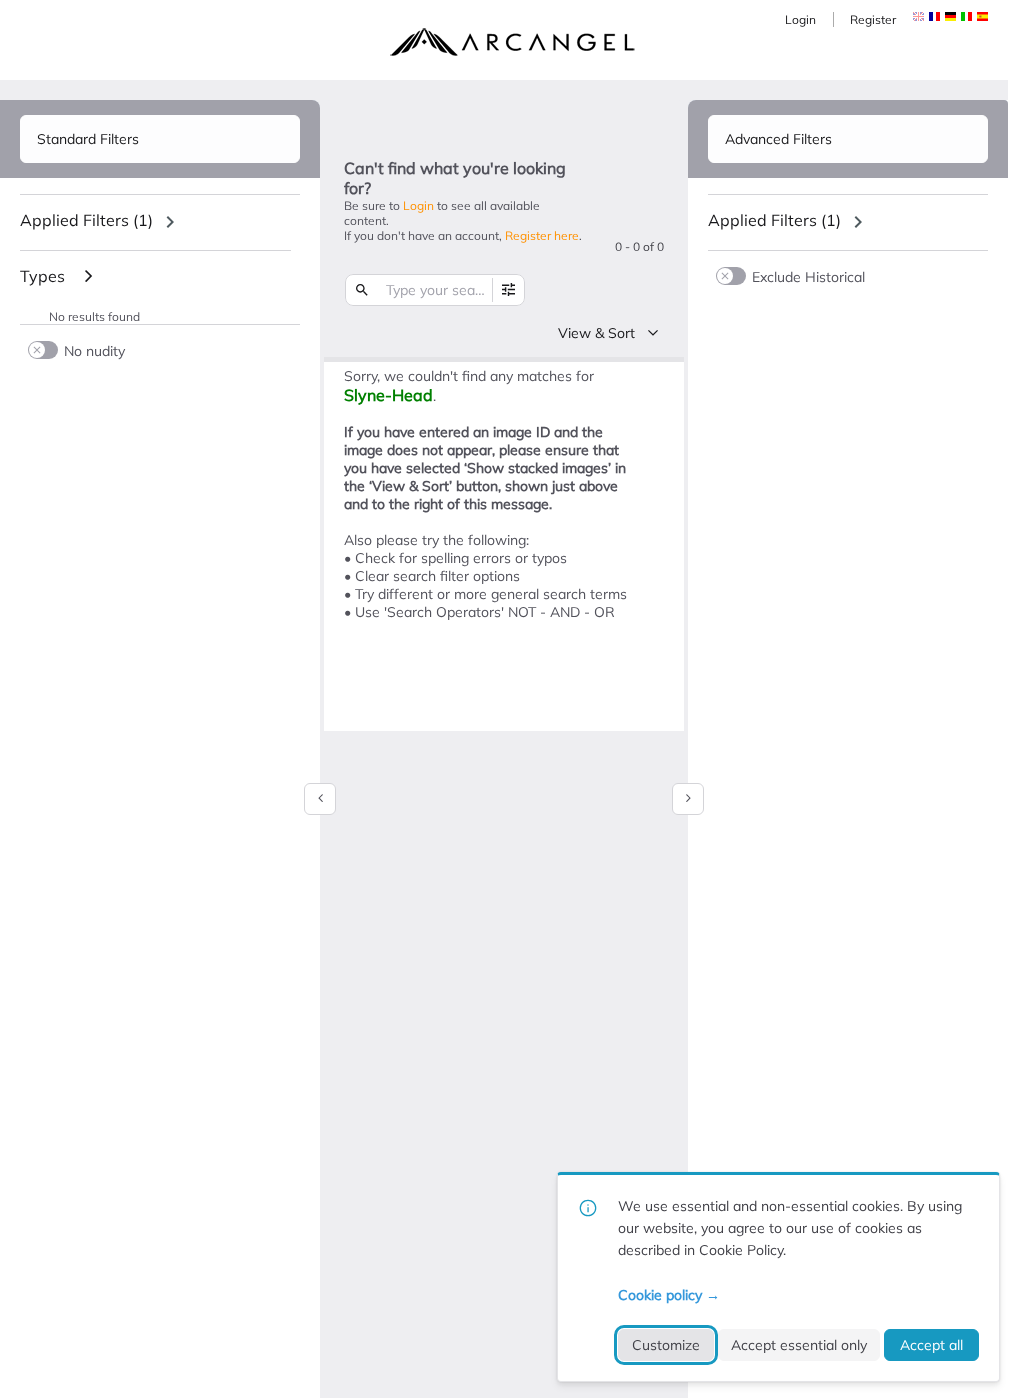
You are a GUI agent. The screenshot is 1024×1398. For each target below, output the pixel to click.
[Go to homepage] (512, 42)
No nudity (94, 350)
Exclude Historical (808, 276)
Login (800, 19)
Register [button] (873, 19)
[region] (160, 222)
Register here (542, 235)
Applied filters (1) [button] (86, 220)
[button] (934, 16)
